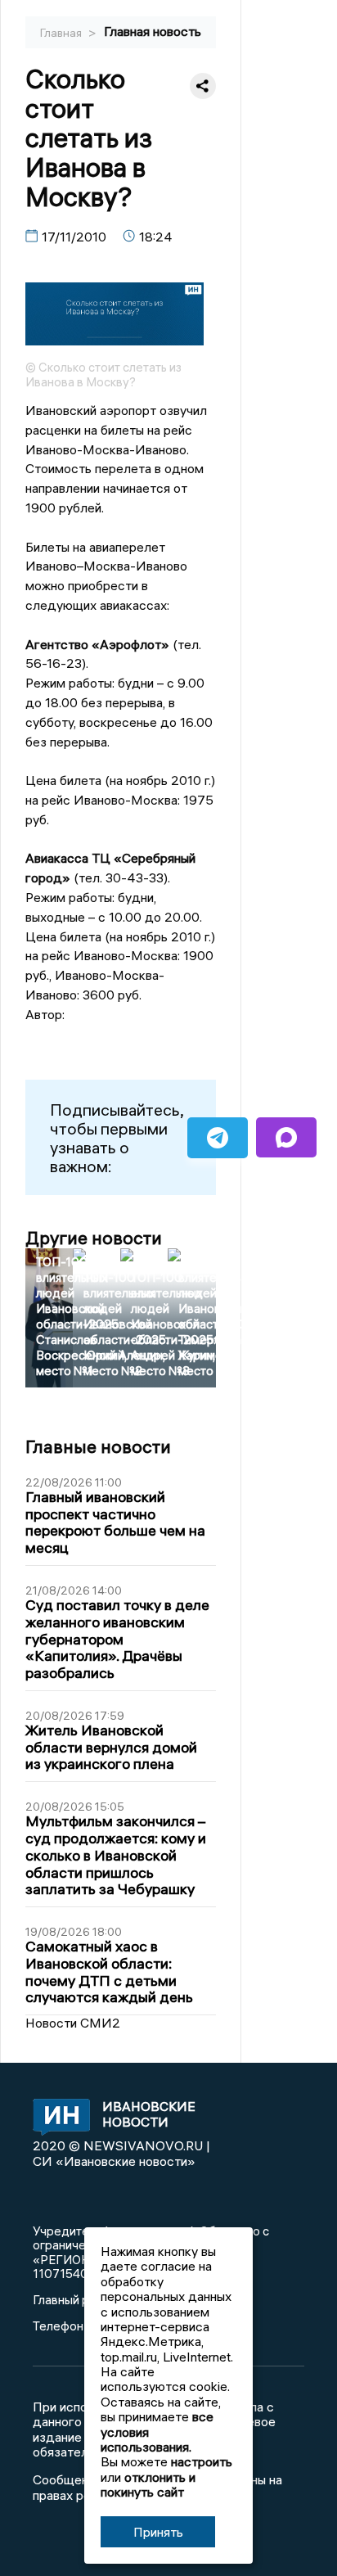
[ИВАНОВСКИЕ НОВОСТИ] (57, 2118)
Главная (62, 33)
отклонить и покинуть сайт (148, 2484)
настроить (202, 2461)
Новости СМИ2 (73, 2023)
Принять (158, 2532)
